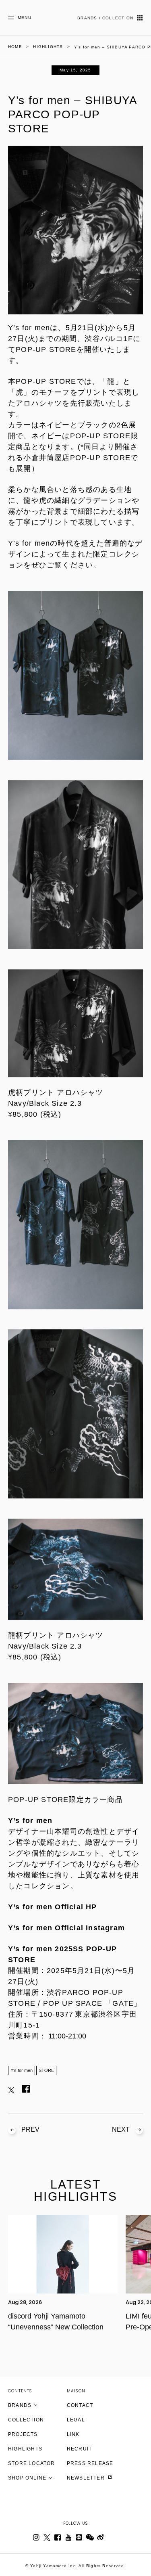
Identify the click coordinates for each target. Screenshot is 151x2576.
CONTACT (80, 2405)
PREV (30, 2129)
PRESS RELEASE (90, 2463)
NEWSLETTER (87, 2478)
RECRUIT (79, 2449)
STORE (46, 2070)
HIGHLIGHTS (25, 2449)
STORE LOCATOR (32, 2463)
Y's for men (22, 2070)
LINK (73, 2434)
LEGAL (76, 2420)
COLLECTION (26, 2420)
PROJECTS (23, 2434)
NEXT (121, 2129)
